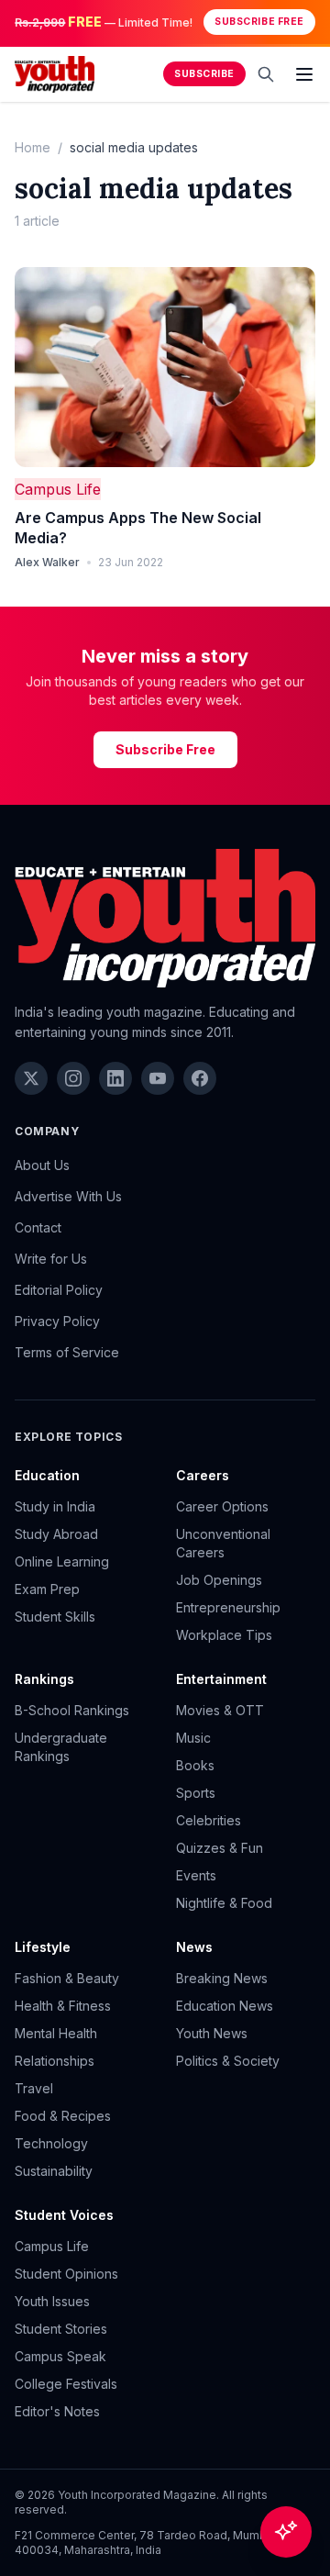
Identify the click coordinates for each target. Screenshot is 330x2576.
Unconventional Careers (223, 1543)
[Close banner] (310, 22)
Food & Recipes (63, 2116)
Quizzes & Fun (220, 1848)
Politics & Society (228, 2061)
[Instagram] (73, 1078)
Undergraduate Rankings (61, 1747)
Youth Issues (52, 2301)
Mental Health (56, 2033)
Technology (51, 2143)
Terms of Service (67, 1352)
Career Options (222, 1506)
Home (33, 147)
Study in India (55, 1506)
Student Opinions (66, 2274)
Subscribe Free (259, 22)
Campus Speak (60, 2356)
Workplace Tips (224, 1635)
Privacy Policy (57, 1321)
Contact (38, 1227)
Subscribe (204, 74)
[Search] (266, 74)
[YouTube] (158, 1078)
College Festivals (66, 2384)
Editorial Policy (59, 1290)
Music (193, 1738)
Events (196, 1875)
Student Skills (55, 1617)
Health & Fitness (63, 2006)
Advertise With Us (68, 1196)
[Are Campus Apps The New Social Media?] (165, 368)
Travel (34, 2088)
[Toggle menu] (304, 74)
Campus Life (58, 489)
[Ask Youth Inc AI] (286, 2532)
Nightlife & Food (224, 1903)
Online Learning (62, 1561)
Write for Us (51, 1259)
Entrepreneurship (228, 1607)
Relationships (55, 2061)
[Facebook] (200, 1078)
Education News (225, 2006)
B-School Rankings (72, 1710)
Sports (196, 1793)
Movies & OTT (220, 1710)
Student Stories (61, 2329)
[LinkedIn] (115, 1078)
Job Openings (219, 1580)
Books (195, 1765)
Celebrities (209, 1820)
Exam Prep (47, 1589)
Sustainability (54, 2171)
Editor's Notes (57, 2411)
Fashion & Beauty (67, 1978)
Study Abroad (56, 1534)
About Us (42, 1165)
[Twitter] (31, 1078)
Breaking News (222, 1978)
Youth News (212, 2033)
